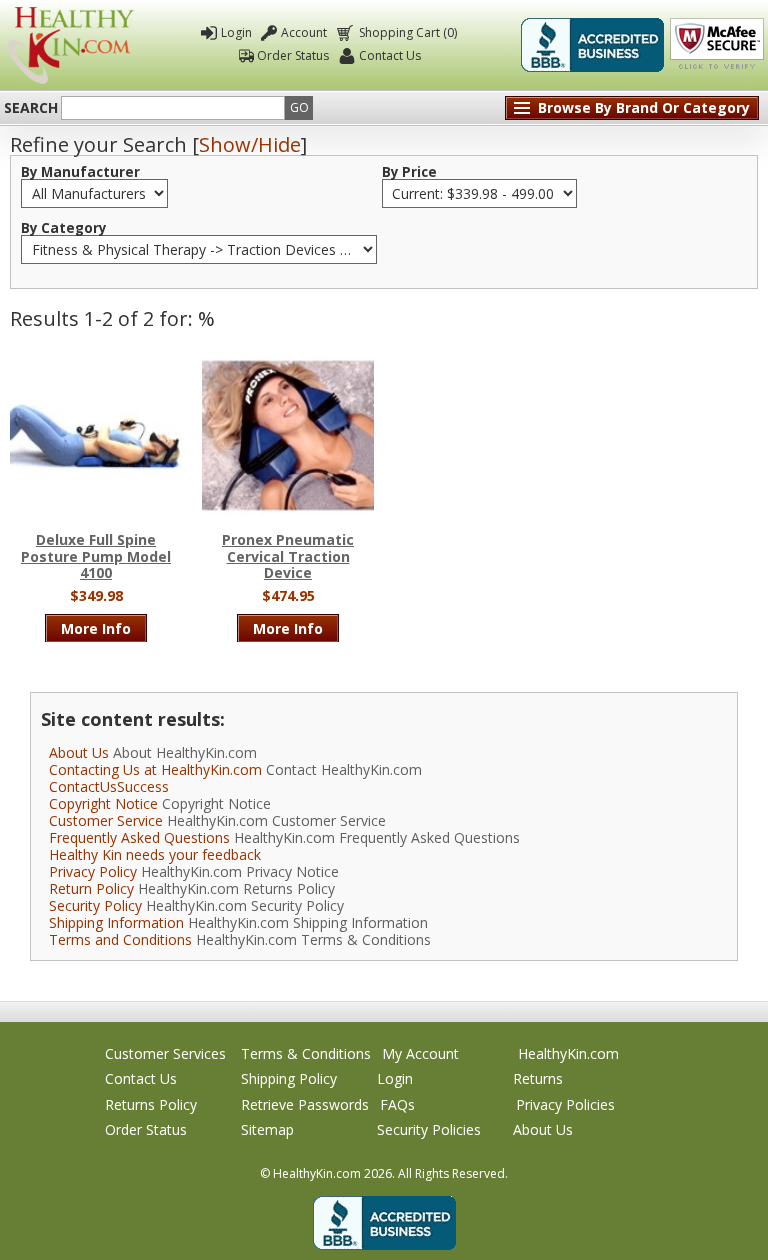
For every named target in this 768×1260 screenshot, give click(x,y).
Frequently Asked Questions (139, 837)
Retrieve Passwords (305, 1104)
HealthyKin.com (568, 1053)
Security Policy (95, 905)
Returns (538, 1078)
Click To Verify (717, 45)
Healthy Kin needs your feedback (155, 854)
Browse (644, 107)
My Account (420, 1053)
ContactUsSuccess (109, 786)
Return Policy (91, 888)
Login (236, 32)
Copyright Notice (103, 803)
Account (304, 32)
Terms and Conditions (120, 939)
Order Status (293, 55)
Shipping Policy (289, 1078)
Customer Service (106, 820)
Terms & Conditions (306, 1053)
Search (31, 108)
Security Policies (429, 1129)
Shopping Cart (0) (408, 32)
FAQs (397, 1104)
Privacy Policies (565, 1104)
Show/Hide (250, 144)
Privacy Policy (93, 871)
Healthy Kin (70, 45)
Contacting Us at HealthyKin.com (155, 769)
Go (299, 107)
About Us (79, 752)
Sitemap (267, 1129)
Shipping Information (116, 922)
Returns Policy (151, 1104)
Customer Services (165, 1053)
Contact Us (390, 55)
